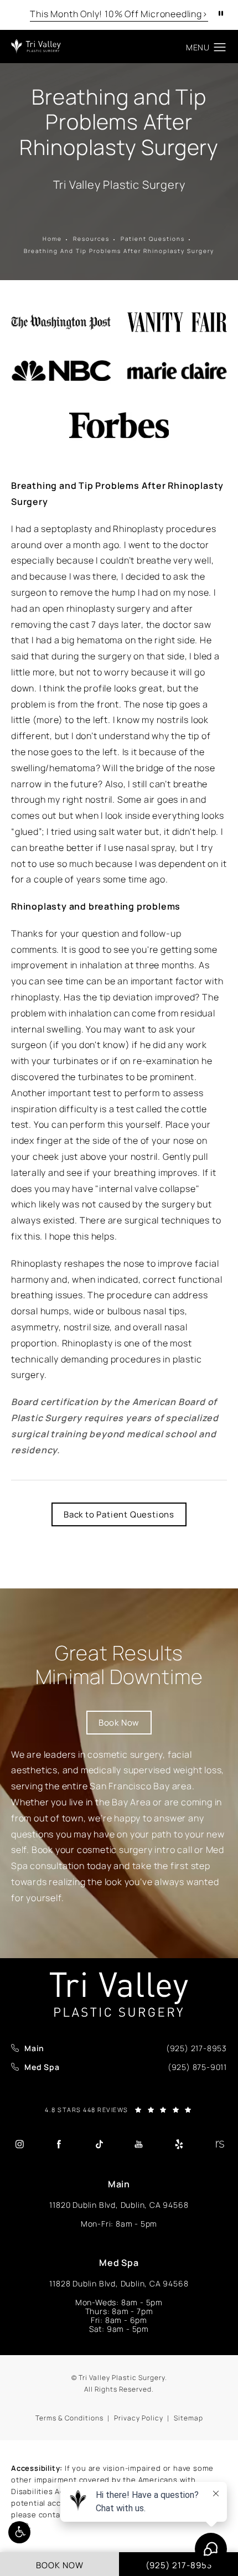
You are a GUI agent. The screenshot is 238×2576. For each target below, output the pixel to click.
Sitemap (188, 2418)
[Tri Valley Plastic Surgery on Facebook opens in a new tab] (59, 2144)
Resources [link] (91, 239)
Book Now (119, 1723)
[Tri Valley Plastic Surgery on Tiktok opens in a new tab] (99, 2144)
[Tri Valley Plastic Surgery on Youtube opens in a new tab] (139, 2144)
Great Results (119, 1665)
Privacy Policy (139, 2418)
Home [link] (52, 239)
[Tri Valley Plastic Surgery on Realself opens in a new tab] (219, 2144)
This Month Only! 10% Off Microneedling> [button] (119, 14)
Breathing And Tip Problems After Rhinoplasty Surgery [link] (119, 251)
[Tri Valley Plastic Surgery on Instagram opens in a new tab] (19, 2144)
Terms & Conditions (69, 2418)
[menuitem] (19, 2144)
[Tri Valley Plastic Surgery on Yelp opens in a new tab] (179, 2144)
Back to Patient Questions (119, 1514)
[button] (19, 2532)
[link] (196, 2048)
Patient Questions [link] (153, 239)
